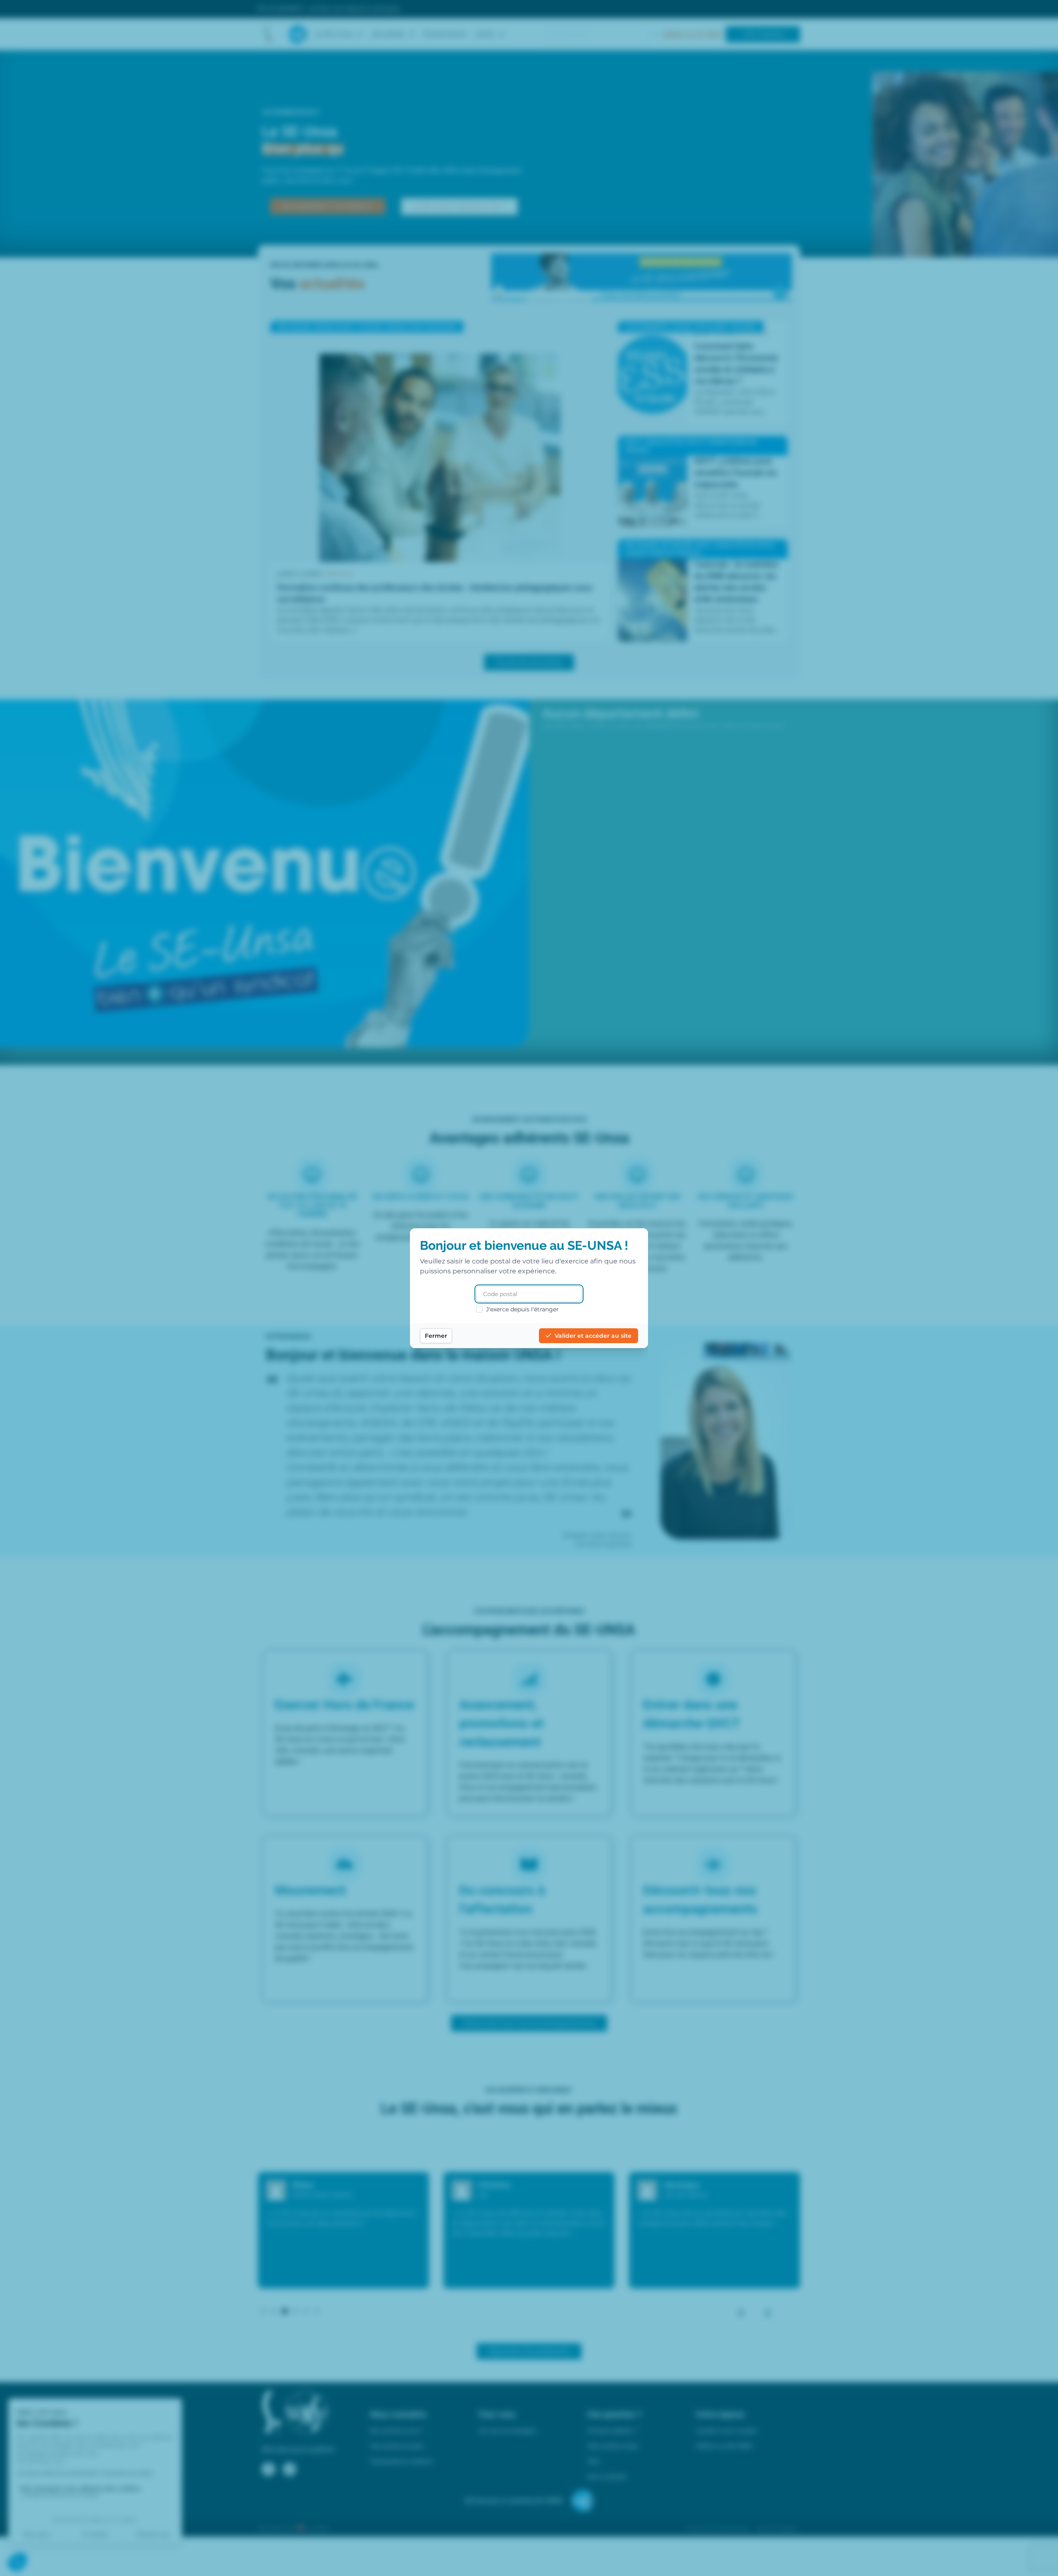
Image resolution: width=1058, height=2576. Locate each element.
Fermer (436, 1336)
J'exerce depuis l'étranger (522, 1309)
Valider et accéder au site (593, 1336)
